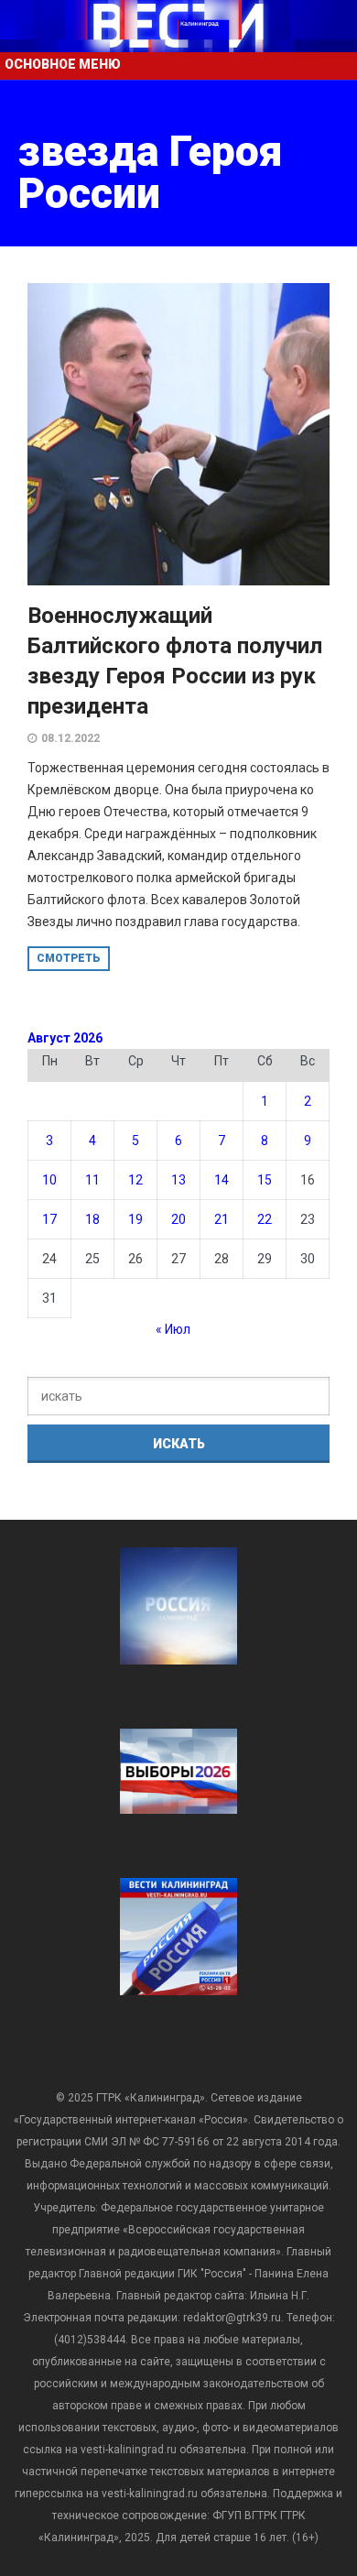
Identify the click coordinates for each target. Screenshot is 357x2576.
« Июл (173, 1329)
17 (49, 1219)
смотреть (69, 958)
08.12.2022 (70, 738)
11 (92, 1180)
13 (178, 1180)
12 (135, 1180)
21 (222, 1219)
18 (92, 1219)
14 (222, 1180)
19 (135, 1219)
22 (265, 1219)
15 (265, 1180)
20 (178, 1219)
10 (49, 1180)
